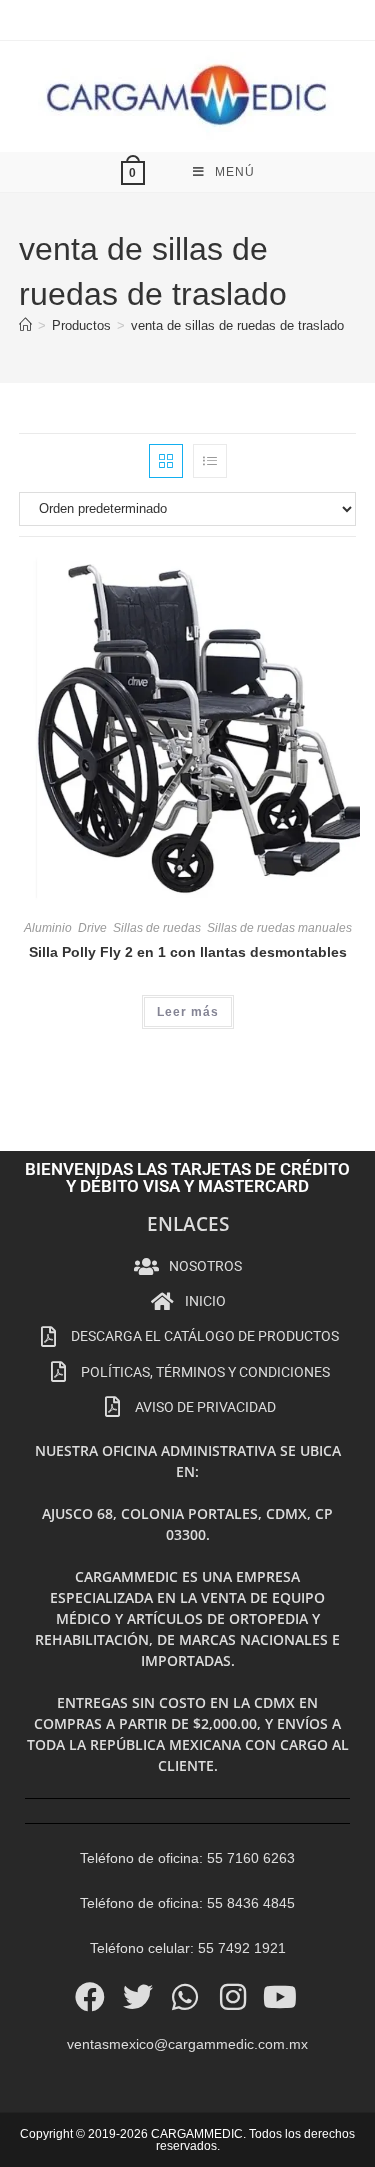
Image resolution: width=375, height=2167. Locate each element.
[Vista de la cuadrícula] (166, 461)
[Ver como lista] (210, 461)
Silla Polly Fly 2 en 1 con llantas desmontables (188, 952)
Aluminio (48, 928)
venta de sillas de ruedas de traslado (237, 325)
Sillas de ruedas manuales (279, 928)
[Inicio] (25, 325)
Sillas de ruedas (157, 928)
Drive (92, 928)
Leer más (188, 1012)
